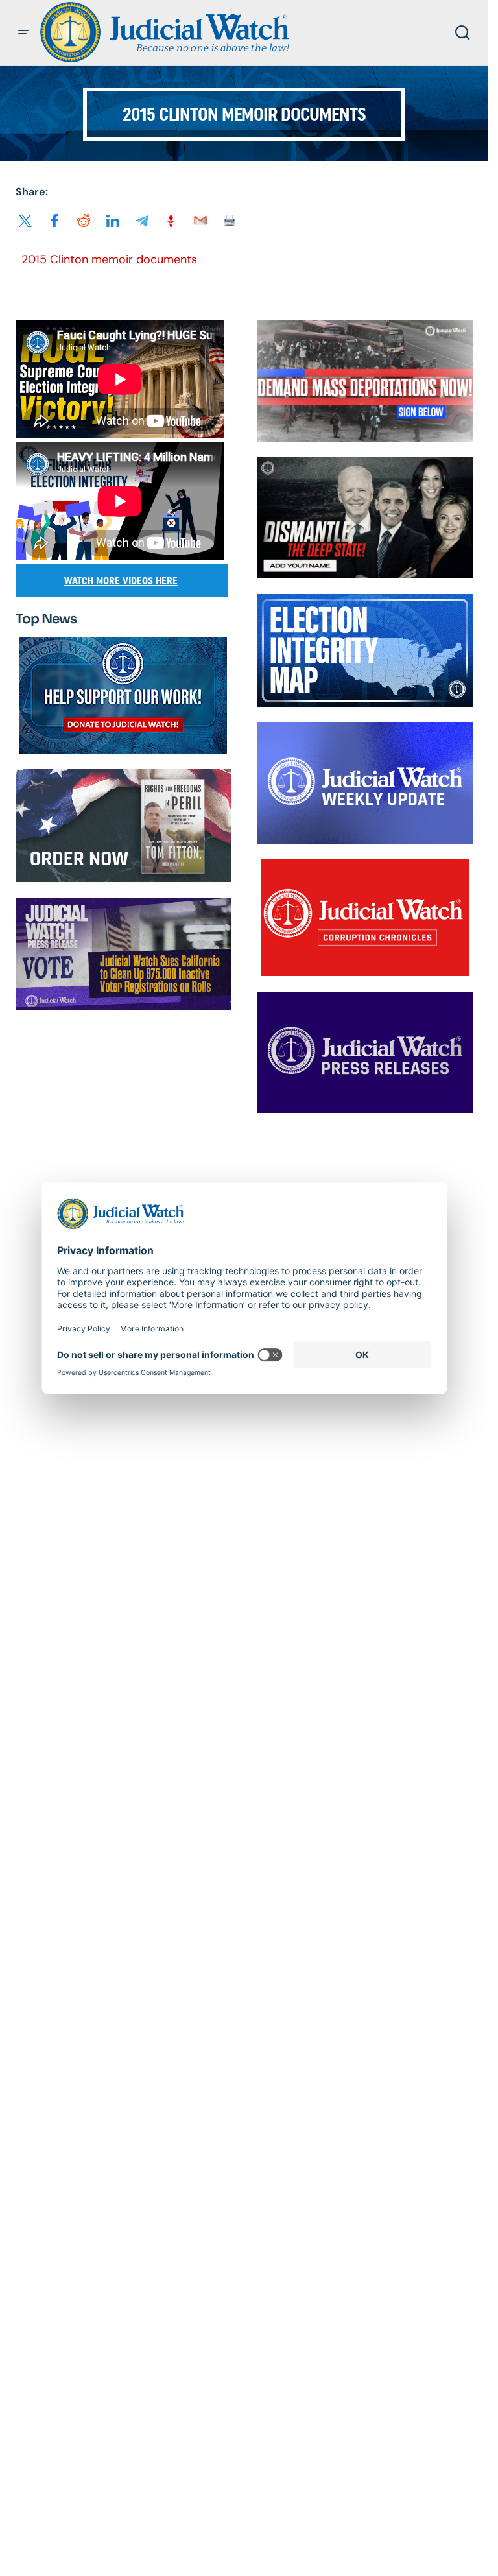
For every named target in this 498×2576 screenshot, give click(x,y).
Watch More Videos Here (121, 581)
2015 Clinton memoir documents (109, 259)
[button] (23, 32)
